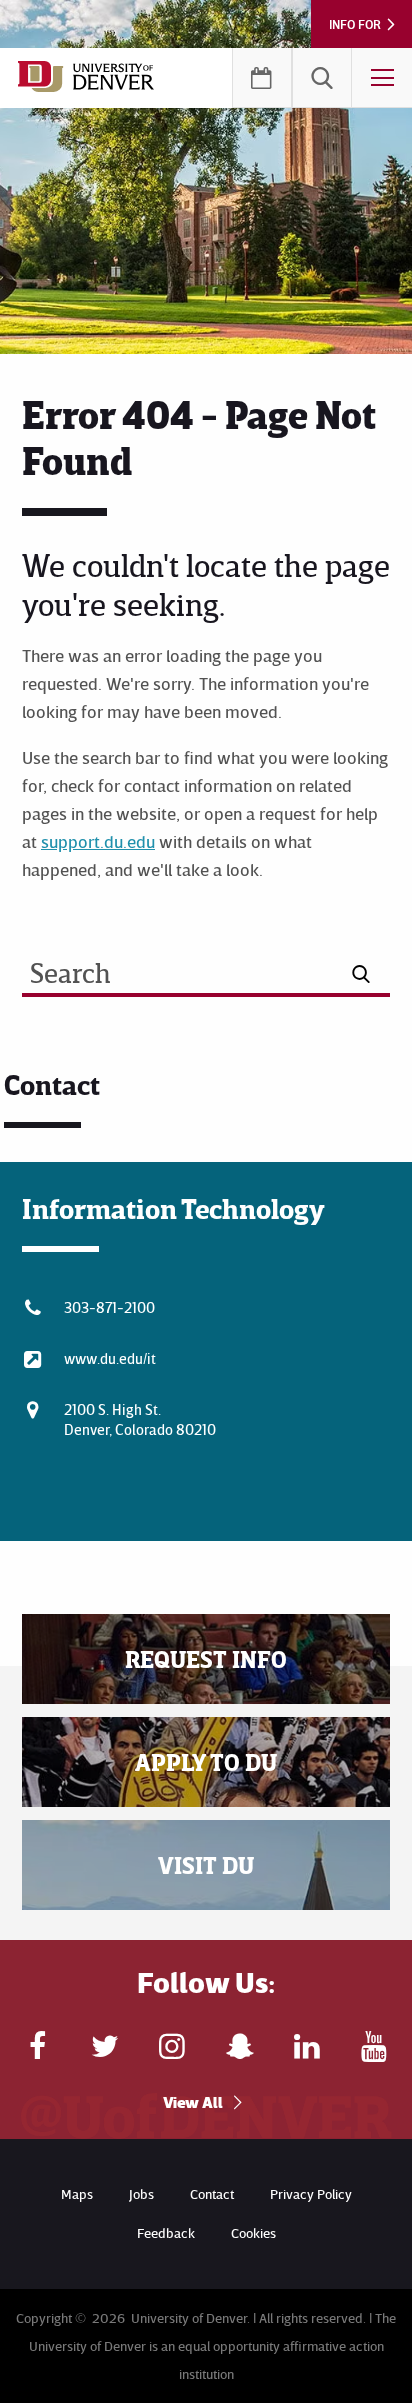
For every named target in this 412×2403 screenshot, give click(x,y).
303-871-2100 (109, 1307)
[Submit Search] (361, 974)
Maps (77, 2193)
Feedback (166, 2232)
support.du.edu (98, 841)
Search (322, 78)
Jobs (141, 2193)
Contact (212, 2193)
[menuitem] (322, 78)
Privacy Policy (311, 2193)
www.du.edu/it (110, 1358)
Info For (355, 24)
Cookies (253, 2232)
